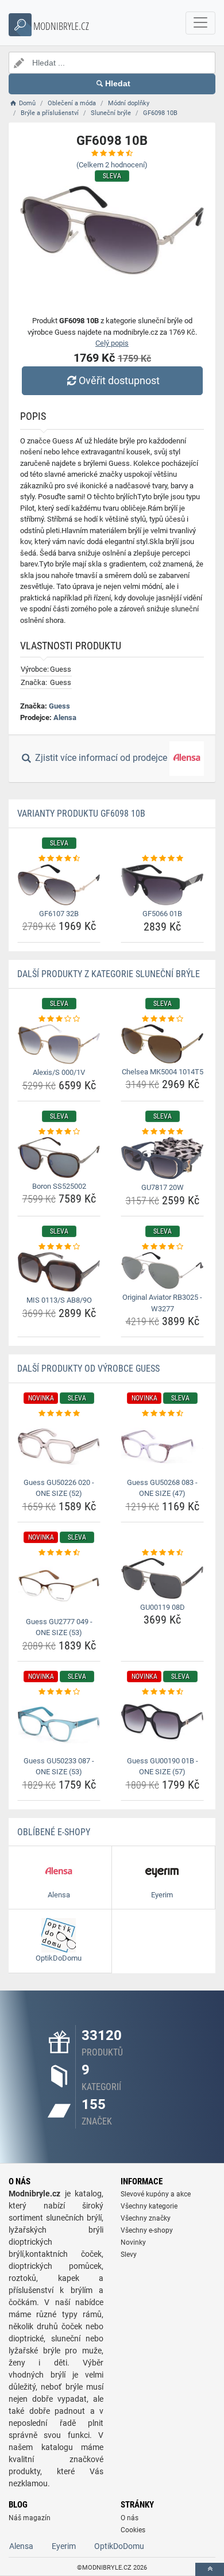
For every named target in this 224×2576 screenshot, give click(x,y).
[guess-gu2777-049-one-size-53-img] (59, 1585)
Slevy (129, 2255)
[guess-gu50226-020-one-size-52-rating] (59, 1414)
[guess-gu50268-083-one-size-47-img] (162, 1447)
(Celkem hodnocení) (112, 165)
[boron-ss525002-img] (59, 1157)
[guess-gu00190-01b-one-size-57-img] (162, 1725)
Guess (59, 706)
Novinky (133, 2242)
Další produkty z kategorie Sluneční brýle (109, 974)
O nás (130, 2518)
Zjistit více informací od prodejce (101, 758)
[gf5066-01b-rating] (162, 859)
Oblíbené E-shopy (54, 1832)
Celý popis (112, 343)
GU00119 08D (163, 1607)
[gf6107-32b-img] (59, 885)
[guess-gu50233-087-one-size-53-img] (59, 1725)
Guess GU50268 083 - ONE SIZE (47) (162, 1488)
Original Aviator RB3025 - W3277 (162, 1303)
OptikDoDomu (119, 2546)
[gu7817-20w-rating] (162, 1132)
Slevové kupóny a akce (156, 2194)
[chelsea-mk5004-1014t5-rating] (162, 1019)
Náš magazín (30, 2518)
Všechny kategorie (149, 2206)
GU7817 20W (163, 1187)
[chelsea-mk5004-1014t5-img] (162, 1044)
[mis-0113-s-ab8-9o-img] (59, 1272)
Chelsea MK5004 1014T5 (163, 1072)
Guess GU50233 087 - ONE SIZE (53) (59, 1767)
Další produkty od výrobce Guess (88, 1369)
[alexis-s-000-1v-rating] (59, 1019)
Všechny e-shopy (147, 2230)
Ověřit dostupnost (119, 380)
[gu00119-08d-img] (162, 1578)
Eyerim (64, 2546)
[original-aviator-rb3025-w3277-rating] (162, 1247)
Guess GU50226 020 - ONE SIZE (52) (59, 1488)
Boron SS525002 (59, 1186)
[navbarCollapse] (200, 23)
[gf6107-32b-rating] (59, 859)
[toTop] (210, 2569)
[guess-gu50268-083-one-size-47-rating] (162, 1414)
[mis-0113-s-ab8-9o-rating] (59, 1247)
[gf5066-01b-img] (162, 885)
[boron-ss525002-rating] (59, 1132)
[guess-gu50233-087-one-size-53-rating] (59, 1692)
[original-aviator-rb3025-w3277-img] (162, 1270)
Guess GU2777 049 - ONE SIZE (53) (59, 1627)
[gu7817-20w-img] (162, 1158)
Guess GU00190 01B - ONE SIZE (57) (163, 1767)
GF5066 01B (162, 914)
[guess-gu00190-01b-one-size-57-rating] (162, 1692)
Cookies (133, 2530)
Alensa (65, 717)
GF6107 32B (59, 914)
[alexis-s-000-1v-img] (59, 1044)
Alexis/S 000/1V (59, 1072)
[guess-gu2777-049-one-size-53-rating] (59, 1553)
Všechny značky (146, 2218)
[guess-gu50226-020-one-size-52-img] (59, 1447)
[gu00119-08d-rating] (162, 1553)
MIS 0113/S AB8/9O (59, 1300)
